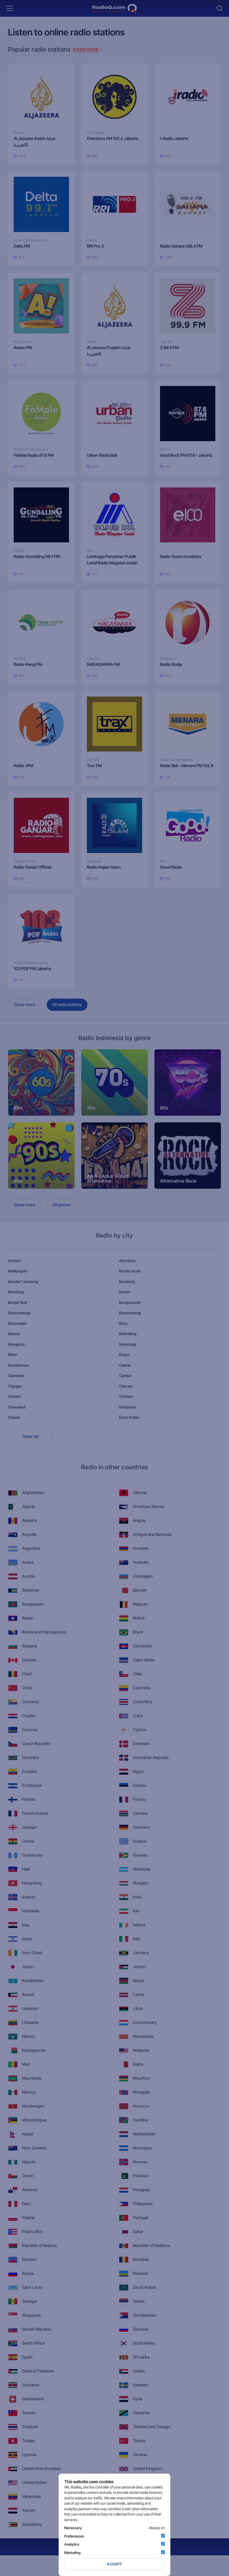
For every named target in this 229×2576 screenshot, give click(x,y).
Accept (115, 2564)
